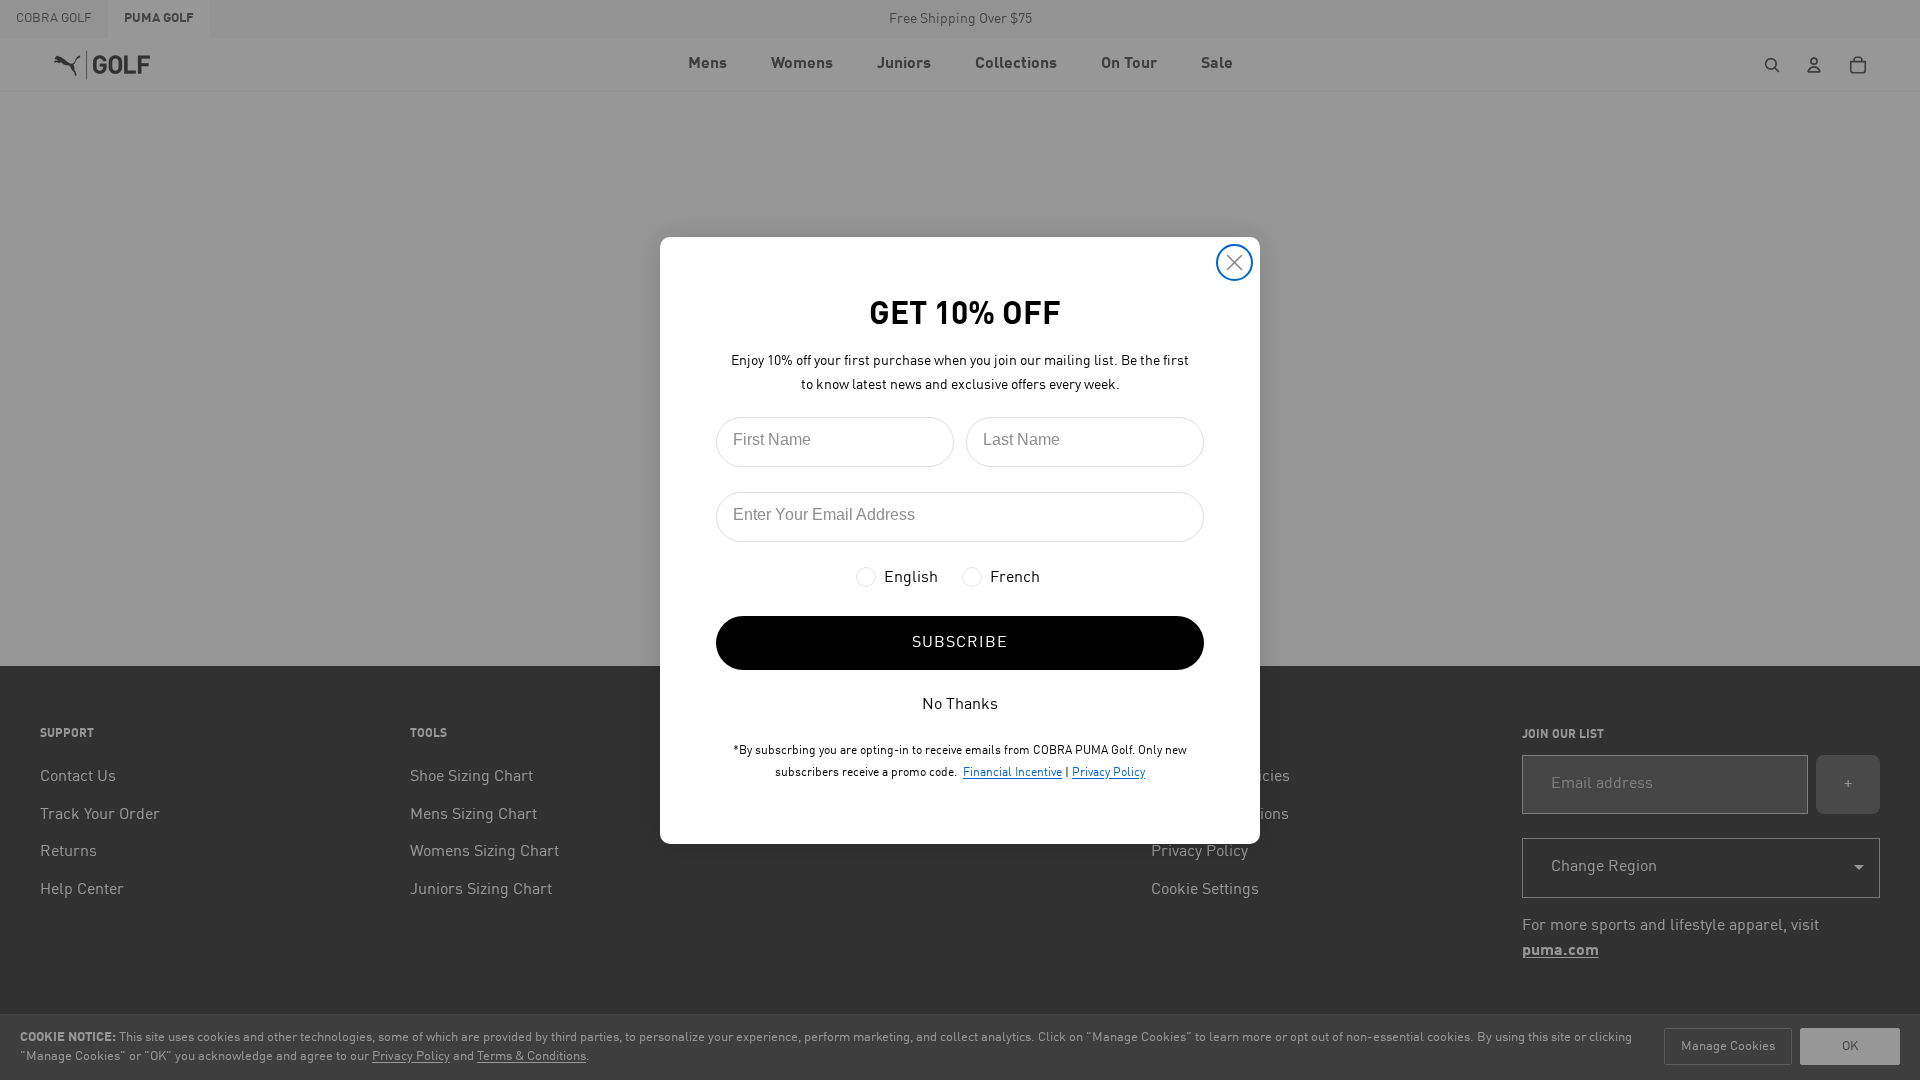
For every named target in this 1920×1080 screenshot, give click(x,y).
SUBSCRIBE (960, 643)
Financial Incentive (1012, 773)
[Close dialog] (1234, 262)
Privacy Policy (1108, 773)
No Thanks (960, 705)
